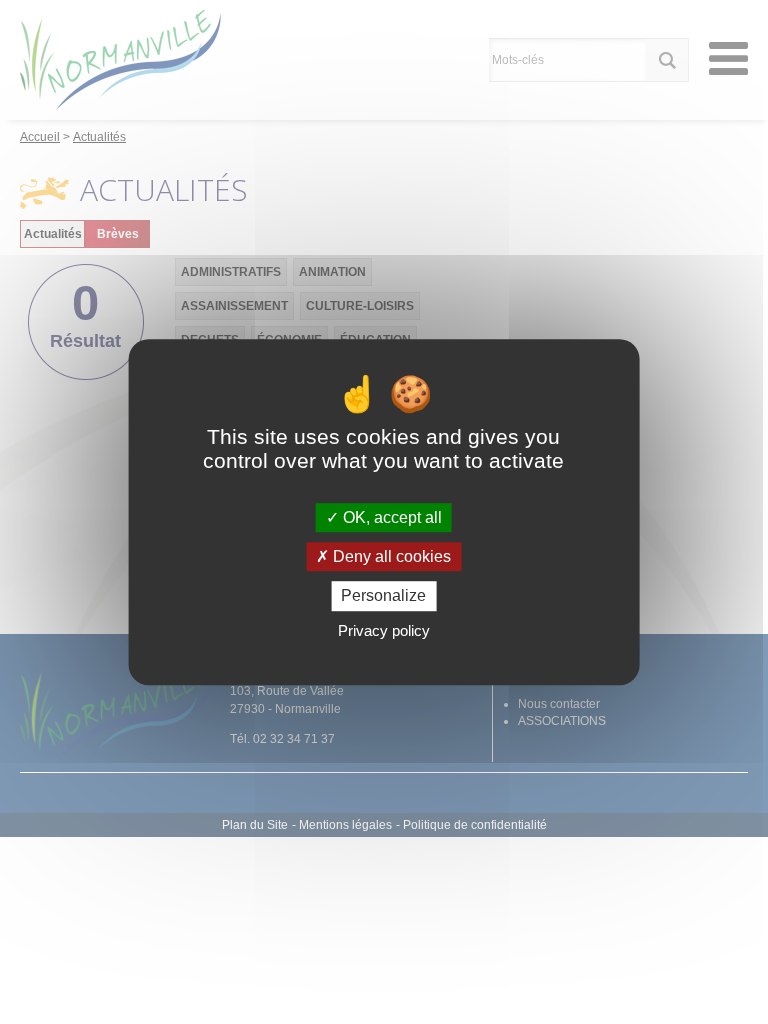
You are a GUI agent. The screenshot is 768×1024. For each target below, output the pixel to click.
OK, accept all (390, 517)
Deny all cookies (390, 556)
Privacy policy (384, 630)
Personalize (383, 596)
